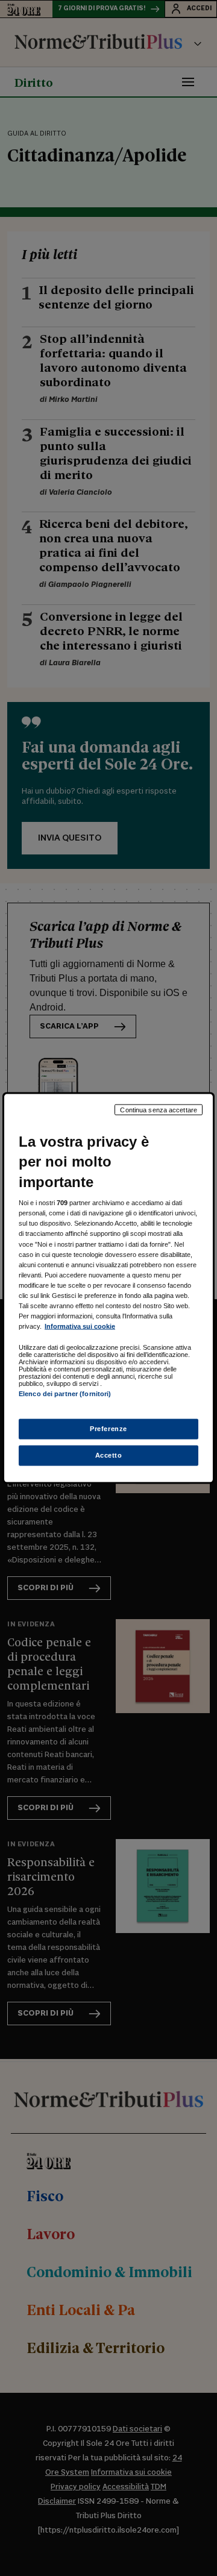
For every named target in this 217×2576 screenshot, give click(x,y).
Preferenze (108, 1429)
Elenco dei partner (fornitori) (65, 1394)
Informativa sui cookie (80, 1326)
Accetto (109, 1455)
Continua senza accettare (159, 1109)
